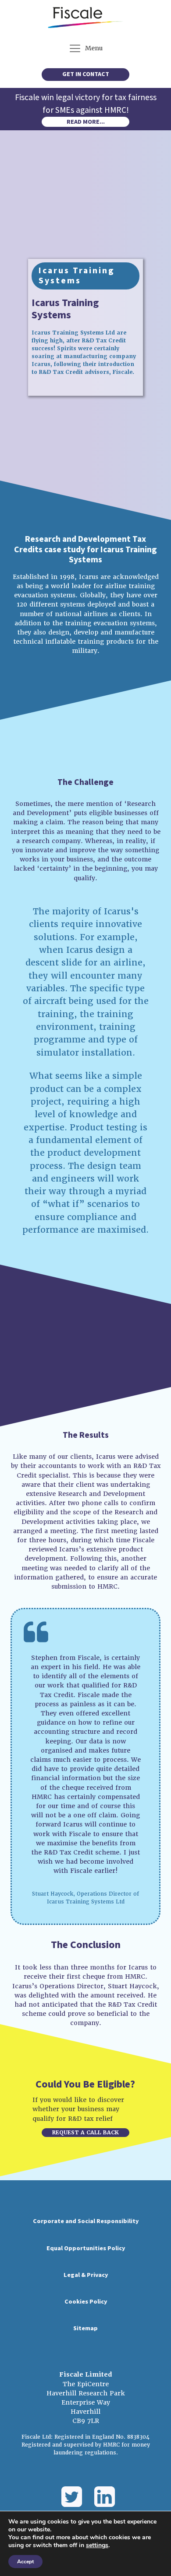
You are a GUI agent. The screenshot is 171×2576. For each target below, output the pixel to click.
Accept (25, 2562)
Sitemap (85, 2329)
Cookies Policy (86, 2302)
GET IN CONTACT (86, 74)
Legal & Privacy (86, 2275)
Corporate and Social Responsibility (86, 2221)
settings (97, 2545)
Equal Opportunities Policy (86, 2248)
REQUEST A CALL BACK (85, 2133)
